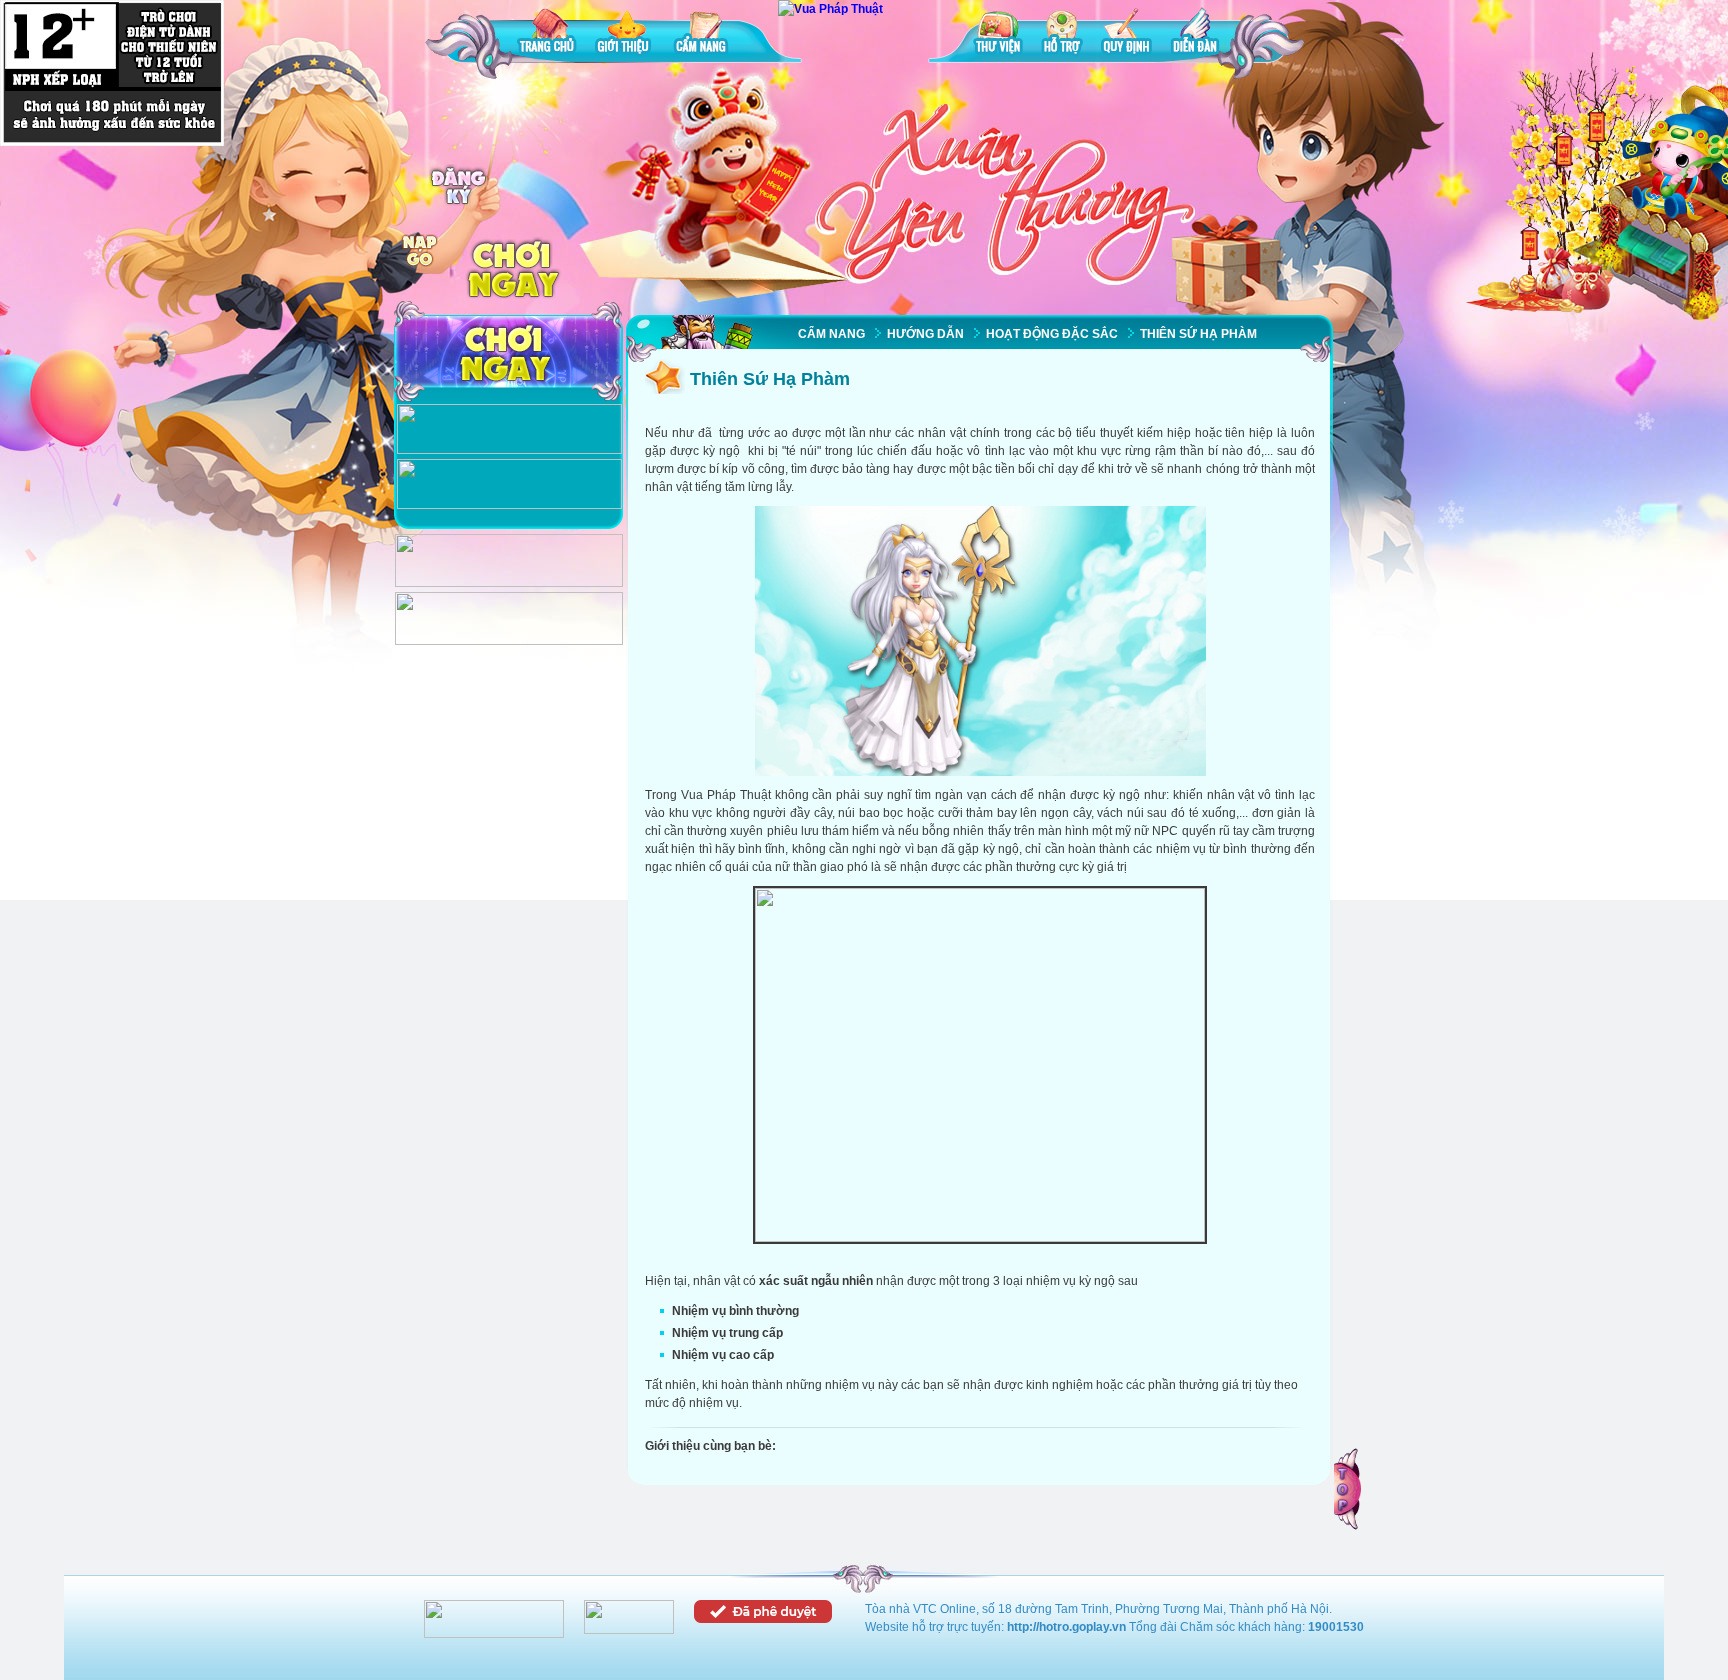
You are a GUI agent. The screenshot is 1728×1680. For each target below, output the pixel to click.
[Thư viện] (998, 34)
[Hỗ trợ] (1062, 34)
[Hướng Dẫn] (509, 505)
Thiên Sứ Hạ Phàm (1198, 334)
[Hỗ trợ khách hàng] (509, 641)
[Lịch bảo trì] (509, 583)
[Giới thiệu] (625, 34)
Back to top (1349, 1489)
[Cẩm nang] (703, 34)
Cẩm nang (831, 334)
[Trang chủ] (547, 34)
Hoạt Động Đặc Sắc (1052, 334)
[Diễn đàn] (1195, 34)
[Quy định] (1126, 34)
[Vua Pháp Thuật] (830, 9)
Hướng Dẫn (925, 334)
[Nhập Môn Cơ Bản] (509, 450)
